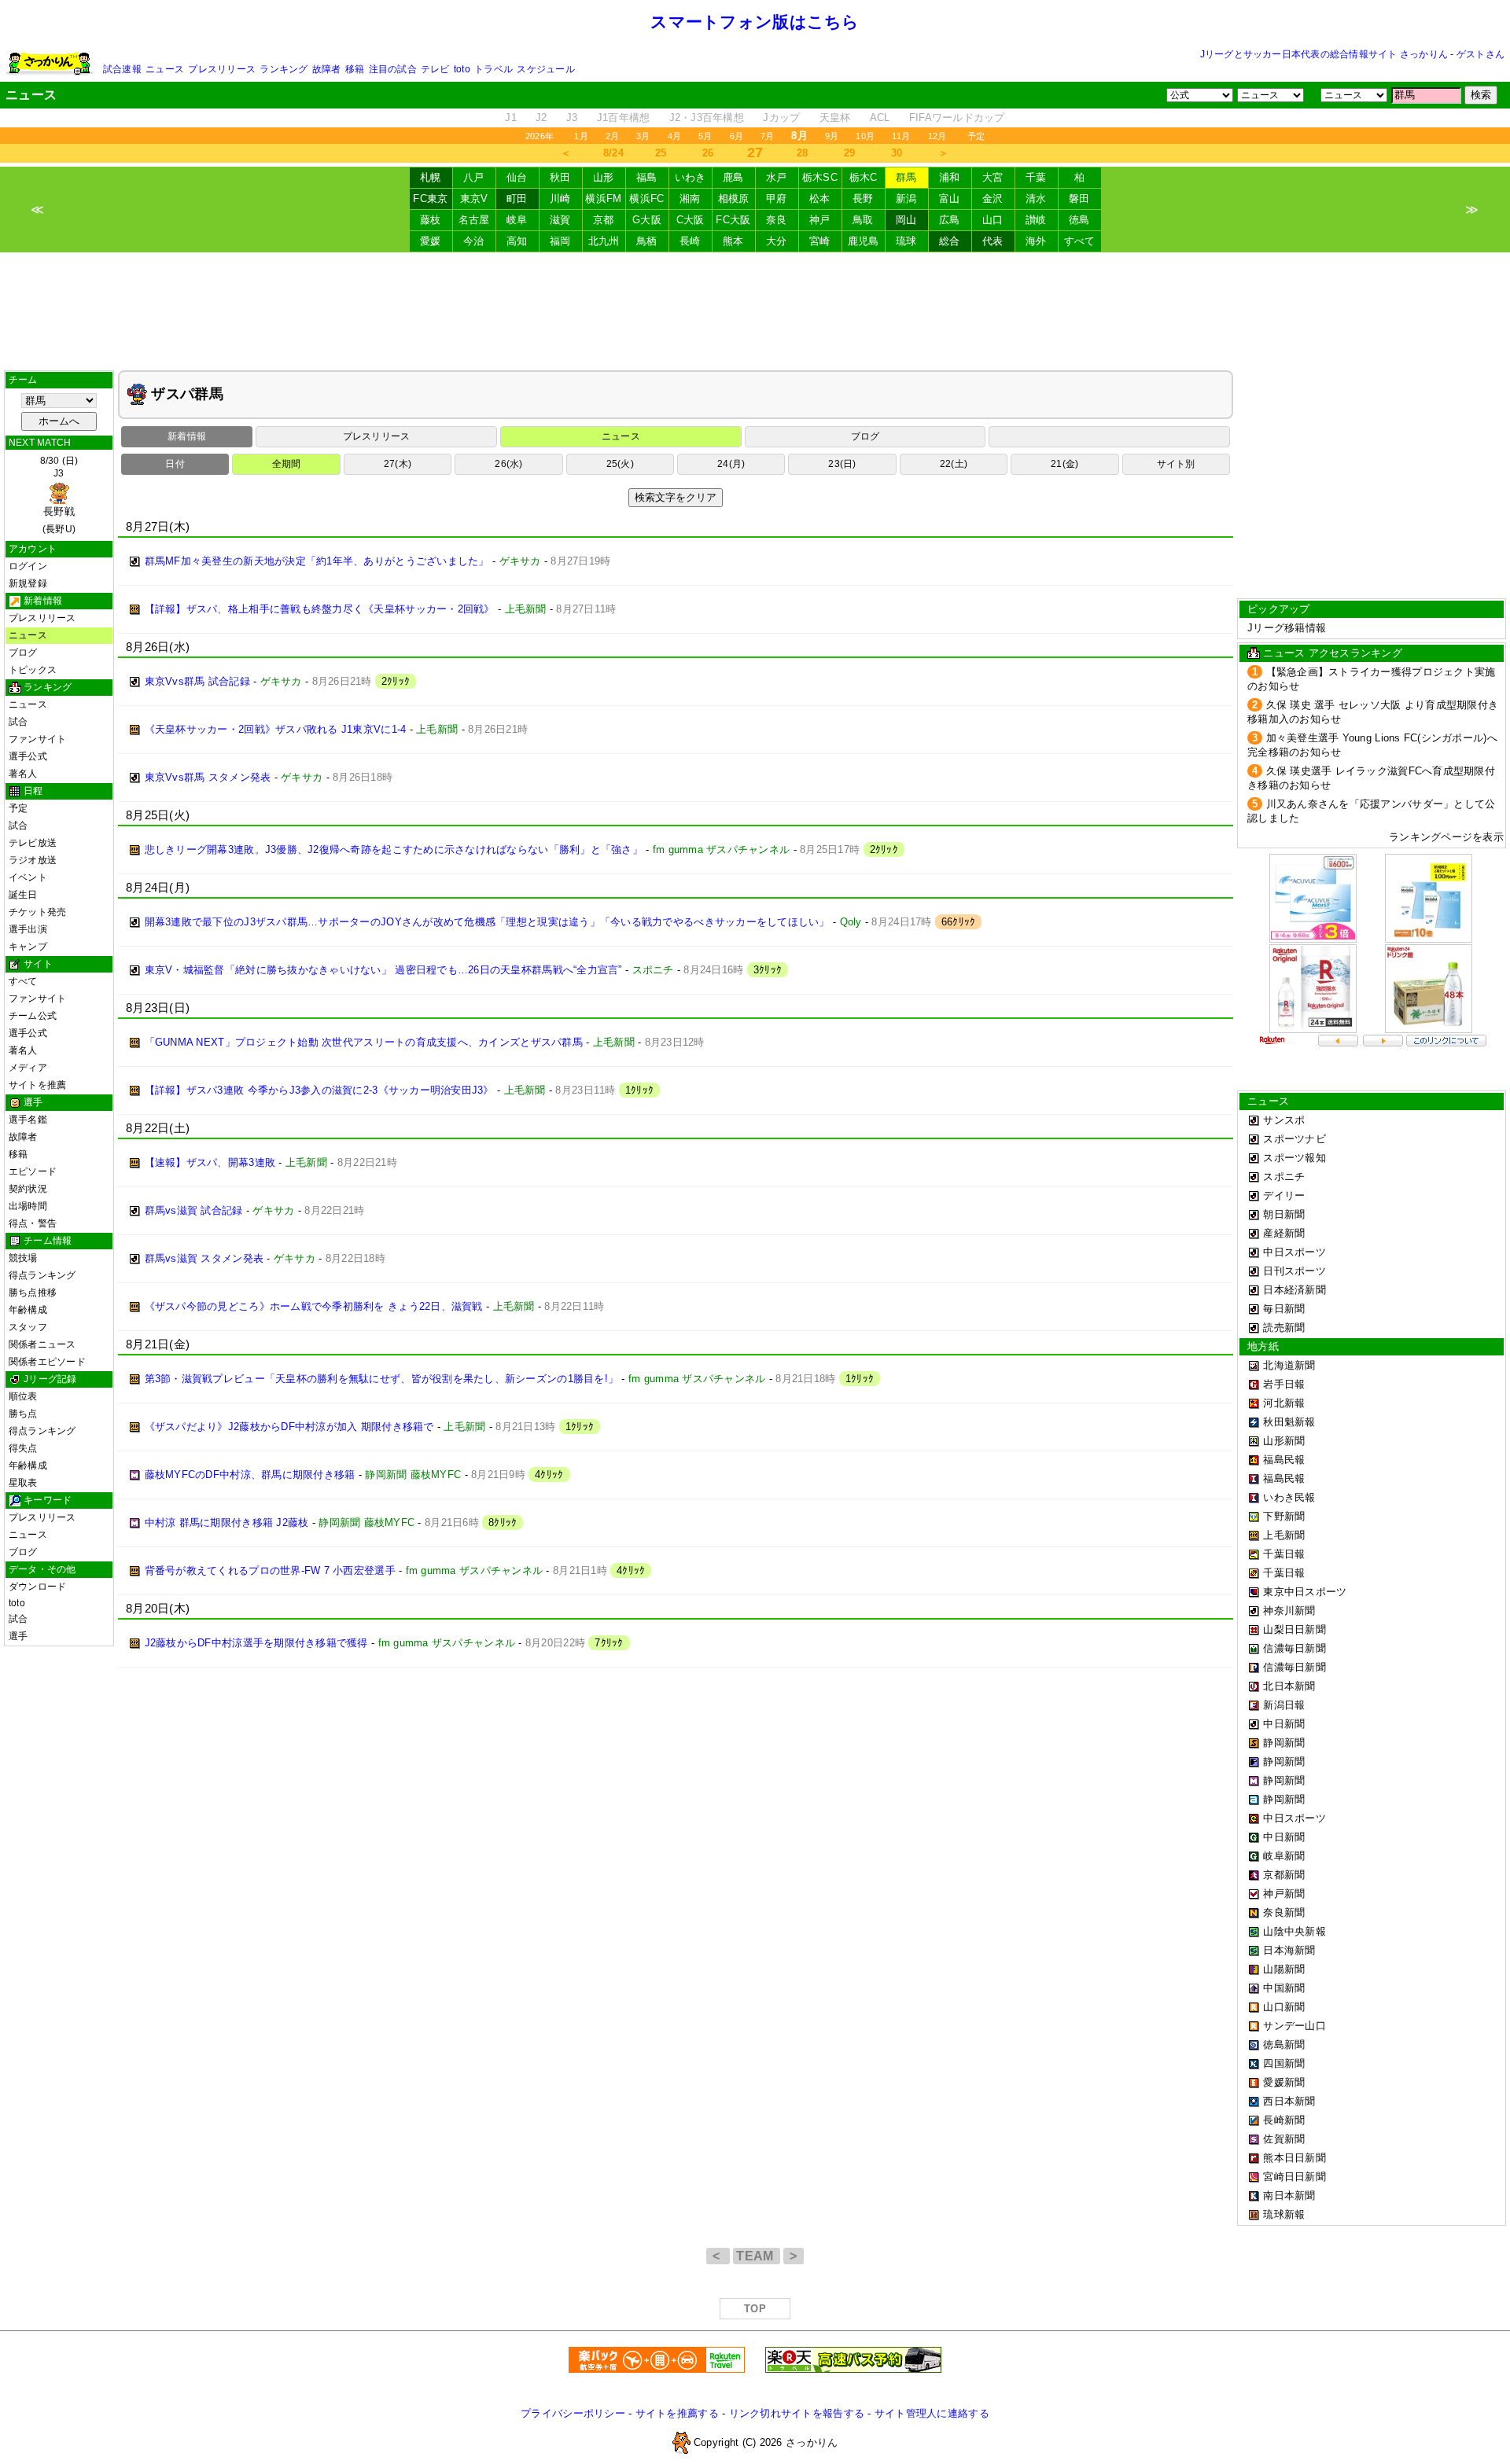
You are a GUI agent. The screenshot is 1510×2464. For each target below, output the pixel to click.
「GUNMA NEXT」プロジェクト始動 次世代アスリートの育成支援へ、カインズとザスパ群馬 (364, 1042)
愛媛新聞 (1284, 2082)
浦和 (950, 177)
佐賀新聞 (1284, 2139)
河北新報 (1284, 1403)
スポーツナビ (1295, 1139)
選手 (18, 1636)
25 (661, 153)
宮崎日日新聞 (1295, 2177)
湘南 (690, 199)
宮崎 (820, 241)
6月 (737, 136)
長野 (863, 199)
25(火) (620, 464)
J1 (511, 118)
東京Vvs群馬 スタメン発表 (208, 777)
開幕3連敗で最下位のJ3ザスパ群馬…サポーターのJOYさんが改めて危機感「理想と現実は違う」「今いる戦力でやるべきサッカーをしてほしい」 (487, 922)
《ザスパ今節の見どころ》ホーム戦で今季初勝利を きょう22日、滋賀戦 (314, 1306)
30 (897, 153)
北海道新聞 (1289, 1365)
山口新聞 (1284, 2007)
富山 (950, 199)
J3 (572, 118)
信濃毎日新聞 (1295, 1648)
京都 (604, 220)
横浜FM (603, 199)
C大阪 (691, 220)
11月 (901, 136)
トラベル (494, 69)
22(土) (954, 464)
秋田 (560, 177)
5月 (705, 136)
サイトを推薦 (37, 1085)
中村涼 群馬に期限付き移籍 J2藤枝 (227, 1523)
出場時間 (28, 1206)
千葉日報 (1284, 1554)
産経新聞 (1284, 1233)
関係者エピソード (47, 1362)
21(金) (1064, 464)
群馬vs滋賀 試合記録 (194, 1210)
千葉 (1036, 177)
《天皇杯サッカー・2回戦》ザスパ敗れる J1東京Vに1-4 (276, 729)
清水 (1036, 199)
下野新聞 (1284, 1516)
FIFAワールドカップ (957, 118)
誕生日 (23, 895)
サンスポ (1284, 1120)
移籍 (355, 69)
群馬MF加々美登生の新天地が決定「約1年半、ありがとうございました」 (317, 561)
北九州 (604, 241)
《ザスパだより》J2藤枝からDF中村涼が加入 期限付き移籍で (289, 1427)
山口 (993, 220)
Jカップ (781, 118)
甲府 (777, 199)
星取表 (23, 1483)
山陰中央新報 (1295, 1931)
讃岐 (1036, 220)
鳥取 (863, 220)
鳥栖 (647, 241)
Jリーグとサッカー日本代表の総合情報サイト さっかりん (1324, 54)
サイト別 (1176, 464)
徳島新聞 (1284, 2045)
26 (708, 153)
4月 (674, 136)
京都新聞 (1284, 1875)
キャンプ (28, 947)
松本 (820, 199)
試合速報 (122, 69)
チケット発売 (37, 912)
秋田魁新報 (1289, 1422)
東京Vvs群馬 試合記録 (197, 681)
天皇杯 (835, 118)
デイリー (1284, 1195)
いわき (691, 177)
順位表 (23, 1396)
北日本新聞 (1289, 1686)
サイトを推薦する (677, 2413)
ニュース (165, 69)
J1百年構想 (624, 118)
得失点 (23, 1448)
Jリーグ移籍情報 (1287, 628)
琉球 (906, 241)
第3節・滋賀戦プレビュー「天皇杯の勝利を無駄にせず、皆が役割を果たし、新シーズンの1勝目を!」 (382, 1379)
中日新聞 (1284, 1724)
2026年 (540, 136)
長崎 (690, 241)
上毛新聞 (1284, 1535)
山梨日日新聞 (1295, 1629)
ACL (880, 118)
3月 (643, 136)
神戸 (820, 220)
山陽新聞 (1284, 1969)
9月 (832, 136)
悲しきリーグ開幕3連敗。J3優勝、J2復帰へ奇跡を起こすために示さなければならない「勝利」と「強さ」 (394, 850)
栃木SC (820, 177)
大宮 (993, 177)
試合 (18, 722)
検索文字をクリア (676, 497)
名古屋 (474, 220)
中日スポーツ (1295, 1252)
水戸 (777, 177)
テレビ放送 (33, 843)
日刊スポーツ (1295, 1271)
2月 (612, 136)
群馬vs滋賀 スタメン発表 (204, 1258)
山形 (604, 177)
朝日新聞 (1284, 1214)
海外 (1036, 241)
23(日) (842, 464)
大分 (777, 241)
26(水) (508, 464)
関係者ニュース (42, 1344)
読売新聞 (1284, 1328)
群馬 (906, 177)
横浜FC (646, 199)
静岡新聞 (1284, 1743)
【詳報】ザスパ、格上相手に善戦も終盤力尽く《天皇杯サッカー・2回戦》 (320, 609)
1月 (581, 136)
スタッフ (28, 1327)
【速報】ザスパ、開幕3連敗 (210, 1162)
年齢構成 (28, 1310)
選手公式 (28, 756)
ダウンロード (37, 1587)
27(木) (398, 464)
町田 (517, 199)
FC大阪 (733, 220)
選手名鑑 (28, 1120)
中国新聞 (1284, 1988)
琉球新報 (1284, 2214)
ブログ (23, 653)
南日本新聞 (1289, 2196)
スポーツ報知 (1295, 1158)
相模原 (734, 199)
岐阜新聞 (1284, 1856)
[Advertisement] (755, 311)
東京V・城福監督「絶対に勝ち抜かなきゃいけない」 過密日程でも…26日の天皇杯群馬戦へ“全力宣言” (383, 970)
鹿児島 (864, 241)
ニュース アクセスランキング (1333, 653)
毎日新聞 (1284, 1309)
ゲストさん (1481, 54)
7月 (767, 136)
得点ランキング (42, 1275)
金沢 (993, 199)
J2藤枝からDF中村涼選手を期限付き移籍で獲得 (256, 1643)
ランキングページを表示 (1446, 837)
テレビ (435, 69)
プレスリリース (222, 69)
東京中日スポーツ (1305, 1592)
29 (850, 153)
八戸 (474, 177)
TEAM (757, 2256)
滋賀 (560, 220)
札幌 (431, 177)
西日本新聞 (1289, 2101)
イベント (28, 877)
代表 (993, 241)
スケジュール (545, 69)
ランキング (284, 69)
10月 (865, 136)
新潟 (906, 199)
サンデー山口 (1295, 2026)
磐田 (1079, 199)
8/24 (613, 153)
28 (803, 153)
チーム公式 (33, 1016)
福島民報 (1284, 1460)
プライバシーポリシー (573, 2413)
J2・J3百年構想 (707, 118)
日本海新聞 (1289, 1950)
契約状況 (28, 1189)
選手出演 (28, 929)
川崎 (560, 199)
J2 (541, 118)
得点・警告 (33, 1223)
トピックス (33, 670)
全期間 (287, 464)
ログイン (28, 566)
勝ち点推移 (33, 1293)
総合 (950, 241)
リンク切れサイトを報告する (797, 2413)
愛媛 (431, 241)
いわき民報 (1289, 1497)
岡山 (906, 220)
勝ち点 (23, 1414)
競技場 (23, 1258)
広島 (950, 220)
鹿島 (733, 177)
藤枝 (431, 220)
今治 (474, 241)
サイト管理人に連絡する (932, 2413)
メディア (28, 1068)
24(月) (731, 464)
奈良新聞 (1284, 1912)
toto (462, 69)
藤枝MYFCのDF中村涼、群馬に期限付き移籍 (250, 1475)
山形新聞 (1284, 1441)
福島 (647, 177)
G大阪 (647, 220)
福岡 (560, 241)
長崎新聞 (1284, 2120)
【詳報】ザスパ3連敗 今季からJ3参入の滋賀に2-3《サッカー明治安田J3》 (319, 1090)
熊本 (733, 241)
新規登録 (28, 583)
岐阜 (517, 220)
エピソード (33, 1171)
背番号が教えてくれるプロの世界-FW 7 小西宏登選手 (270, 1570)
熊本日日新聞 (1295, 2158)
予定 (976, 136)
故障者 (327, 69)
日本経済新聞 (1295, 1290)
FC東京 (430, 199)
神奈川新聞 (1289, 1611)
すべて (1080, 241)
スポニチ (1284, 1177)
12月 (937, 136)
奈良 (777, 220)
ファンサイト (37, 739)
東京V (474, 199)
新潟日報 (1284, 1705)
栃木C (864, 177)
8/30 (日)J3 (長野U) (59, 495)
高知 (517, 241)
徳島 (1079, 220)
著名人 (23, 774)
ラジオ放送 (33, 860)
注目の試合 (393, 69)
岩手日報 (1284, 1384)
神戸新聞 (1284, 1894)
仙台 (517, 177)
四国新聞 (1284, 2063)
